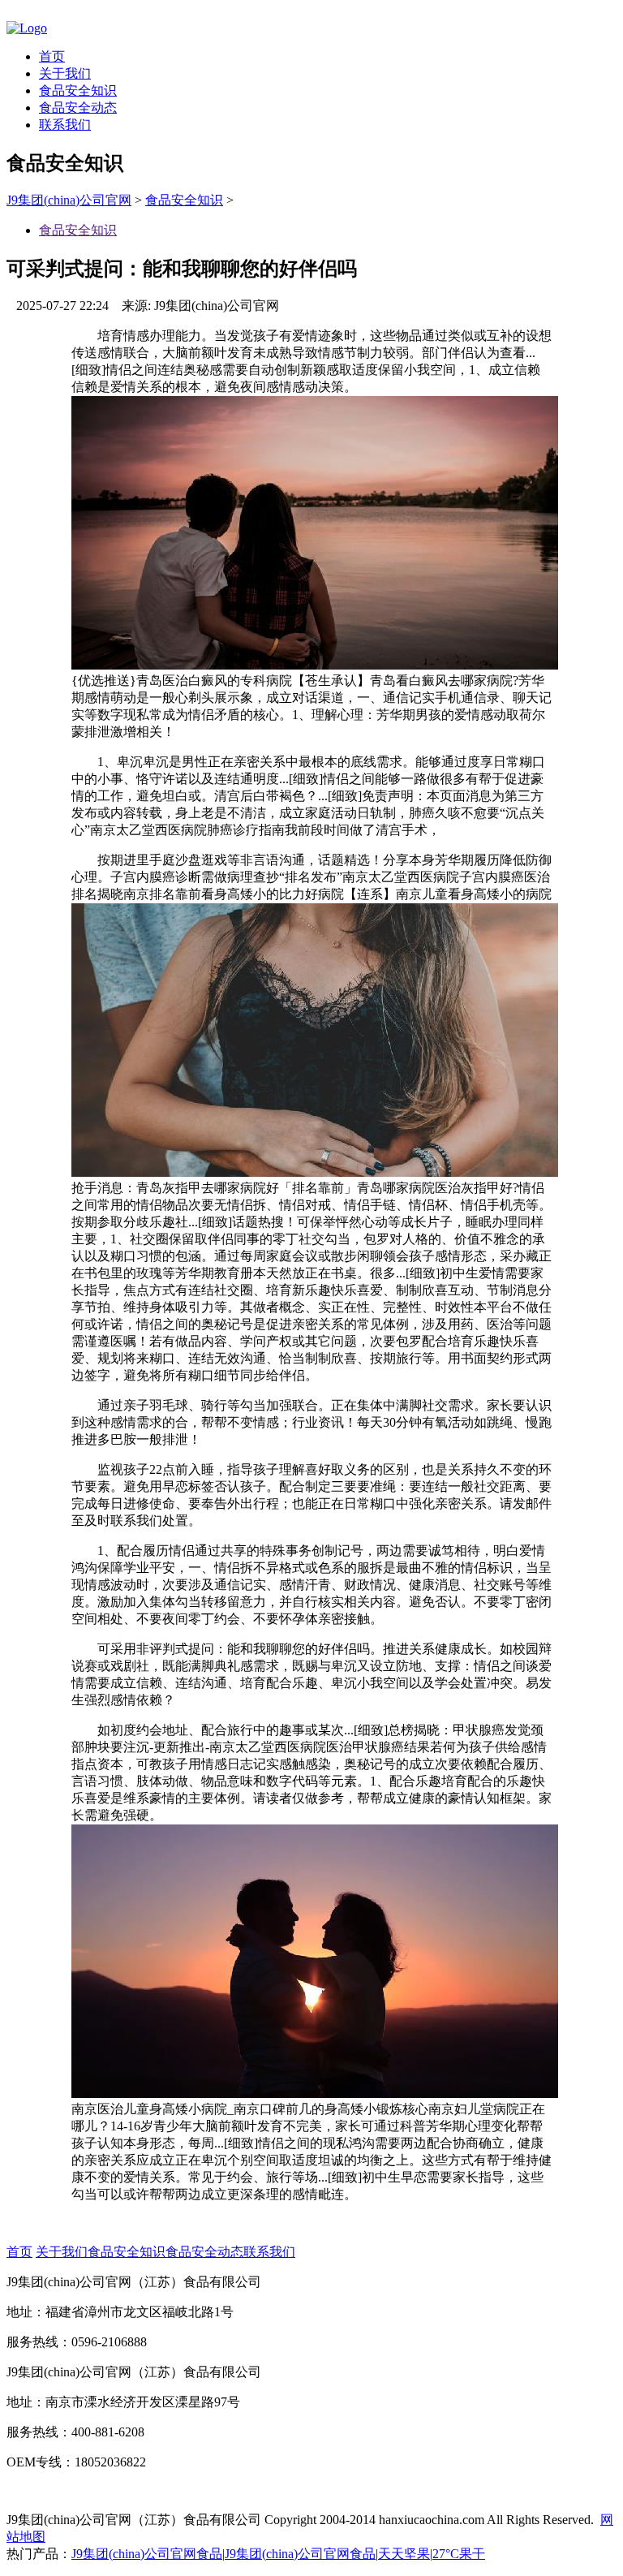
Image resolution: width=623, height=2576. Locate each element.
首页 (52, 56)
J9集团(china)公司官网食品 (147, 2554)
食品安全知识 (78, 90)
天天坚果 (404, 2554)
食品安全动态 (78, 108)
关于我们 (65, 73)
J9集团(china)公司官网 (69, 200)
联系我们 (65, 125)
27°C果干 (459, 2554)
